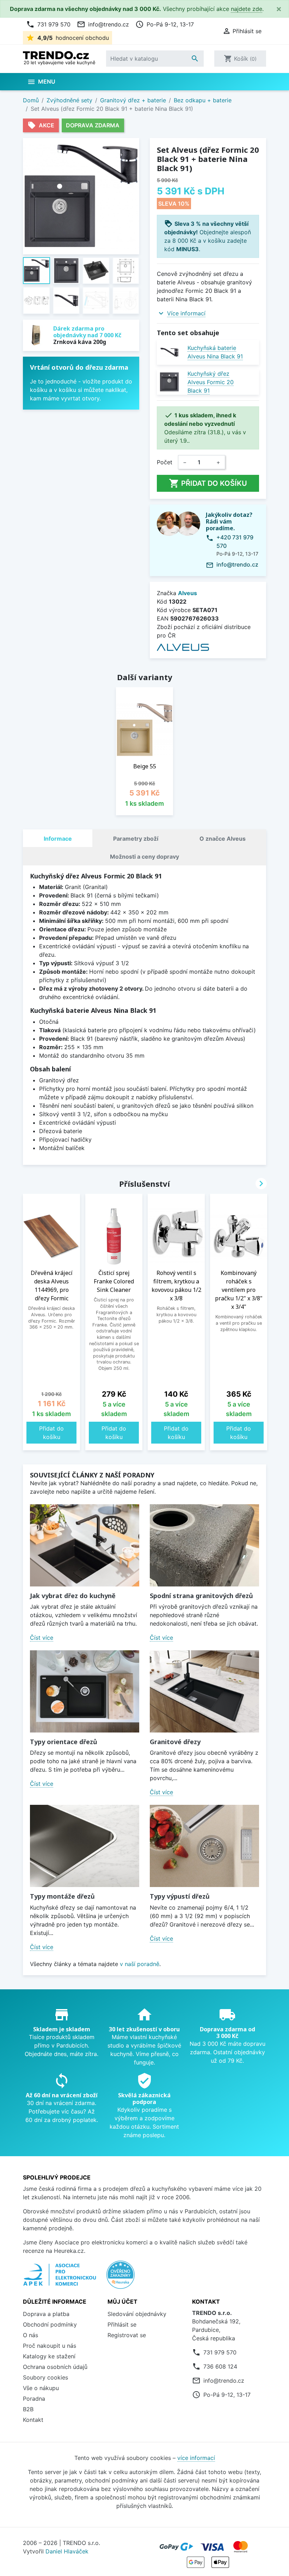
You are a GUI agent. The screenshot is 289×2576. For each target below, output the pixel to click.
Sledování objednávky (137, 2314)
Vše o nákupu (41, 2388)
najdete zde (247, 9)
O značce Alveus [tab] (223, 839)
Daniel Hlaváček (67, 2551)
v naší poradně (140, 1964)
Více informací (186, 313)
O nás (30, 2335)
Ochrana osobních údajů (55, 2367)
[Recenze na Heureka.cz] (121, 2278)
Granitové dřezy (175, 1742)
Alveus (187, 593)
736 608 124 (220, 2366)
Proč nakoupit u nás (50, 2346)
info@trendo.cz (103, 24)
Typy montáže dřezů (62, 1896)
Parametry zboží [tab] (136, 839)
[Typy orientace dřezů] (85, 1691)
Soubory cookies (45, 2377)
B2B (28, 2409)
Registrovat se (127, 2335)
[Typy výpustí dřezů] (204, 1846)
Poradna (34, 2399)
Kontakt (33, 2420)
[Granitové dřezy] (204, 1691)
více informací (196, 2458)
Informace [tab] (58, 839)
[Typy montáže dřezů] (85, 1846)
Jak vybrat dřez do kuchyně (73, 1596)
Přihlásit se (122, 2324)
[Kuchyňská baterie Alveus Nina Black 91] (169, 352)
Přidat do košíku (208, 483)
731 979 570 (48, 24)
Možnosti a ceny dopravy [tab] (144, 857)
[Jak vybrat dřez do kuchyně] (85, 1545)
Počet (165, 462)
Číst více (42, 1638)
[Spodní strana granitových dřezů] (204, 1545)
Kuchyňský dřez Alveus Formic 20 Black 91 (211, 382)
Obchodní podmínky (50, 2324)
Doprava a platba (46, 2314)
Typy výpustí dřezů (180, 1896)
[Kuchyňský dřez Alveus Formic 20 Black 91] (169, 382)
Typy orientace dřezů (64, 1742)
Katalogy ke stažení (49, 2356)
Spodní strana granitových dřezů (201, 1596)
